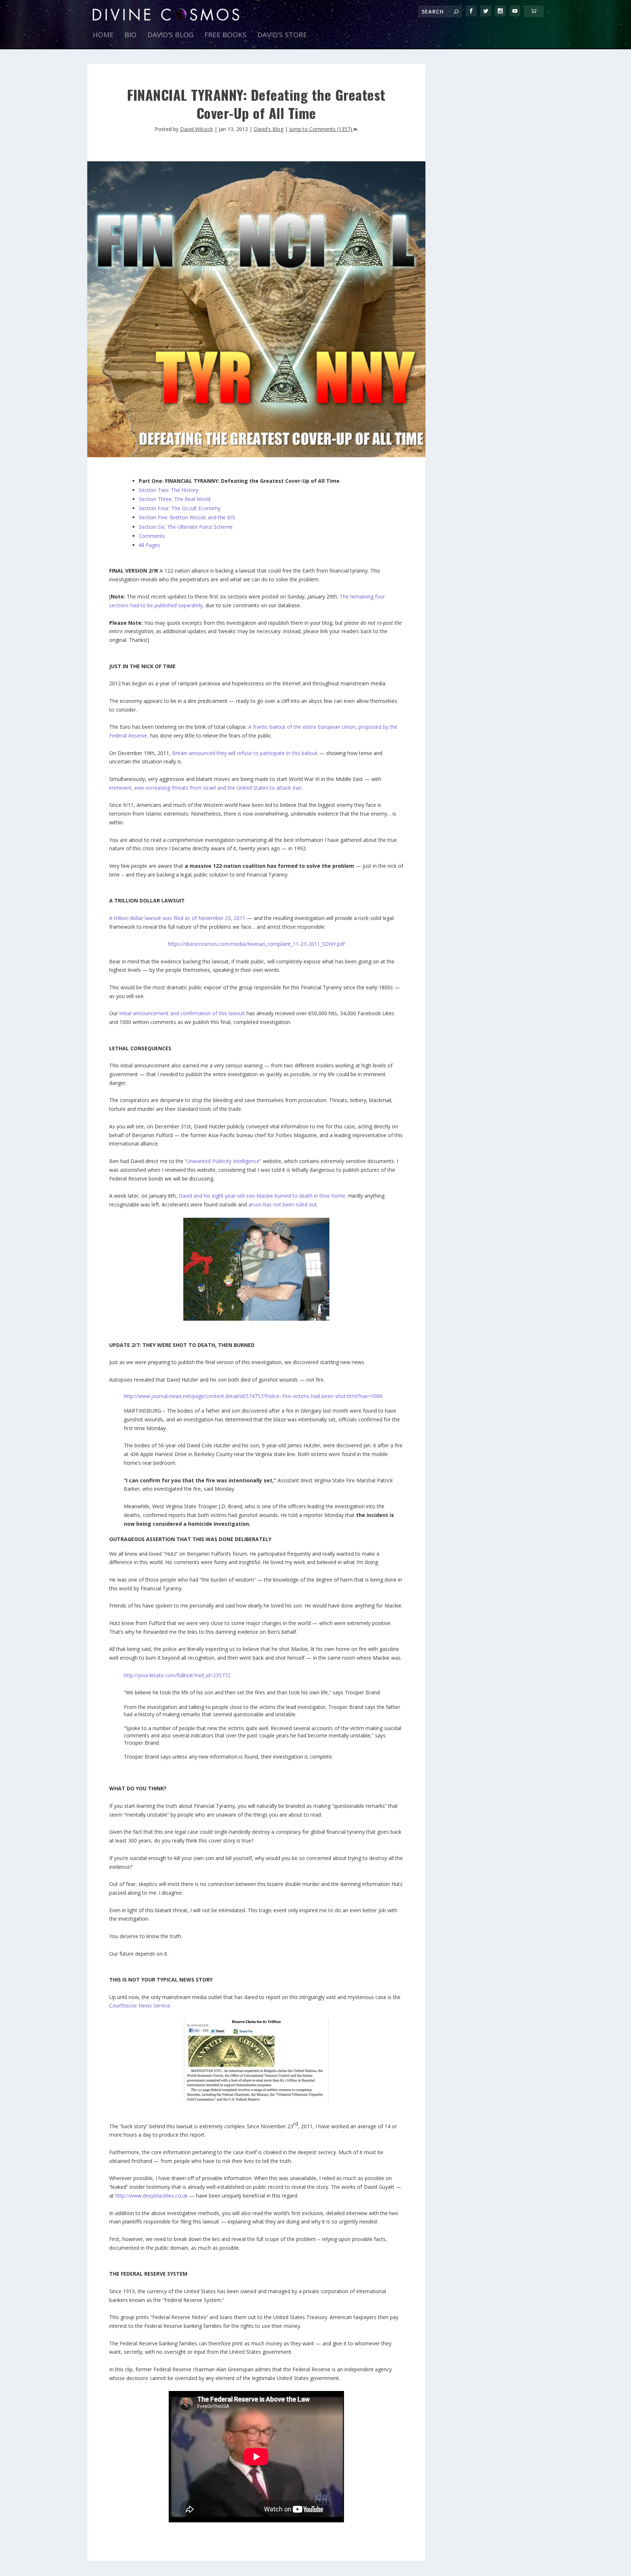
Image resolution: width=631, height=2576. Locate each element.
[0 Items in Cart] (534, 11)
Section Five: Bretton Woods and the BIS (187, 517)
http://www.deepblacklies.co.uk (152, 2196)
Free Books (225, 36)
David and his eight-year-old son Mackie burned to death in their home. (263, 1196)
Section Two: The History (169, 490)
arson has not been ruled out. (283, 1204)
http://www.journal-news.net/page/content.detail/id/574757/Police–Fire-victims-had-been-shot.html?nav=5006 (253, 1396)
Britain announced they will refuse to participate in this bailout (246, 753)
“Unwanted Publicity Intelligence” (223, 1161)
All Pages (150, 545)
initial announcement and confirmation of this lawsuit (182, 1013)
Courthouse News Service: (140, 2005)
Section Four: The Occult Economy (180, 508)
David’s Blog (171, 36)
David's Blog (269, 129)
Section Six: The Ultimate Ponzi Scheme (186, 527)
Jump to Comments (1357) (321, 129)
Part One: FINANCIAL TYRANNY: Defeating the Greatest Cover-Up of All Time (239, 481)
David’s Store (282, 36)
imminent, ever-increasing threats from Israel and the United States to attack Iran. (206, 788)
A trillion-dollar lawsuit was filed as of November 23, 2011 (177, 918)
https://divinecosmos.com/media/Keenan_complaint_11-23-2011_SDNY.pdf (256, 944)
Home (103, 36)
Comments (152, 536)
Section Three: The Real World (175, 499)
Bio (131, 36)
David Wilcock (196, 129)
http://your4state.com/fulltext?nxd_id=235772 (177, 1675)
